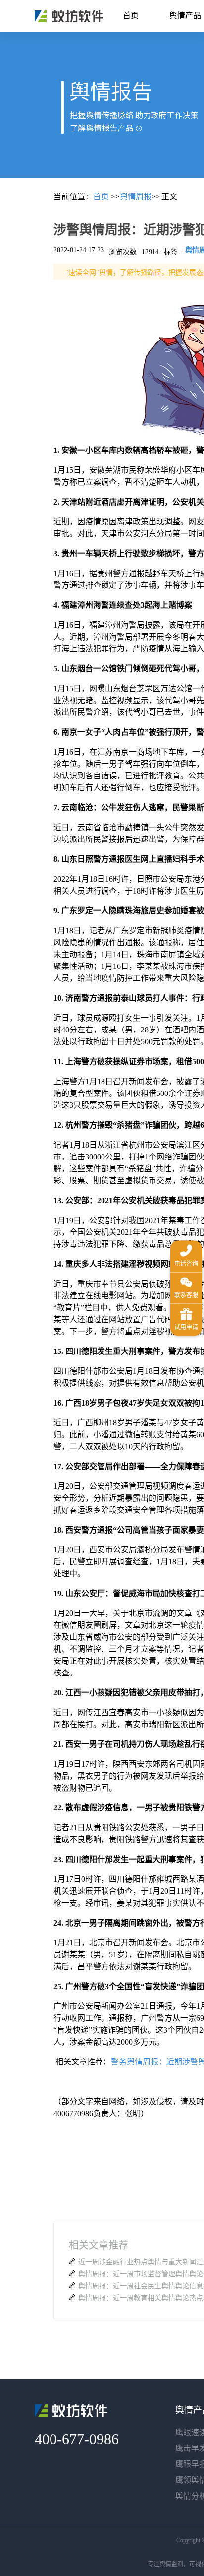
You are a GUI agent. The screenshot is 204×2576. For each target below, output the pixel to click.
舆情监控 (69, 16)
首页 (131, 16)
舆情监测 (171, 2564)
